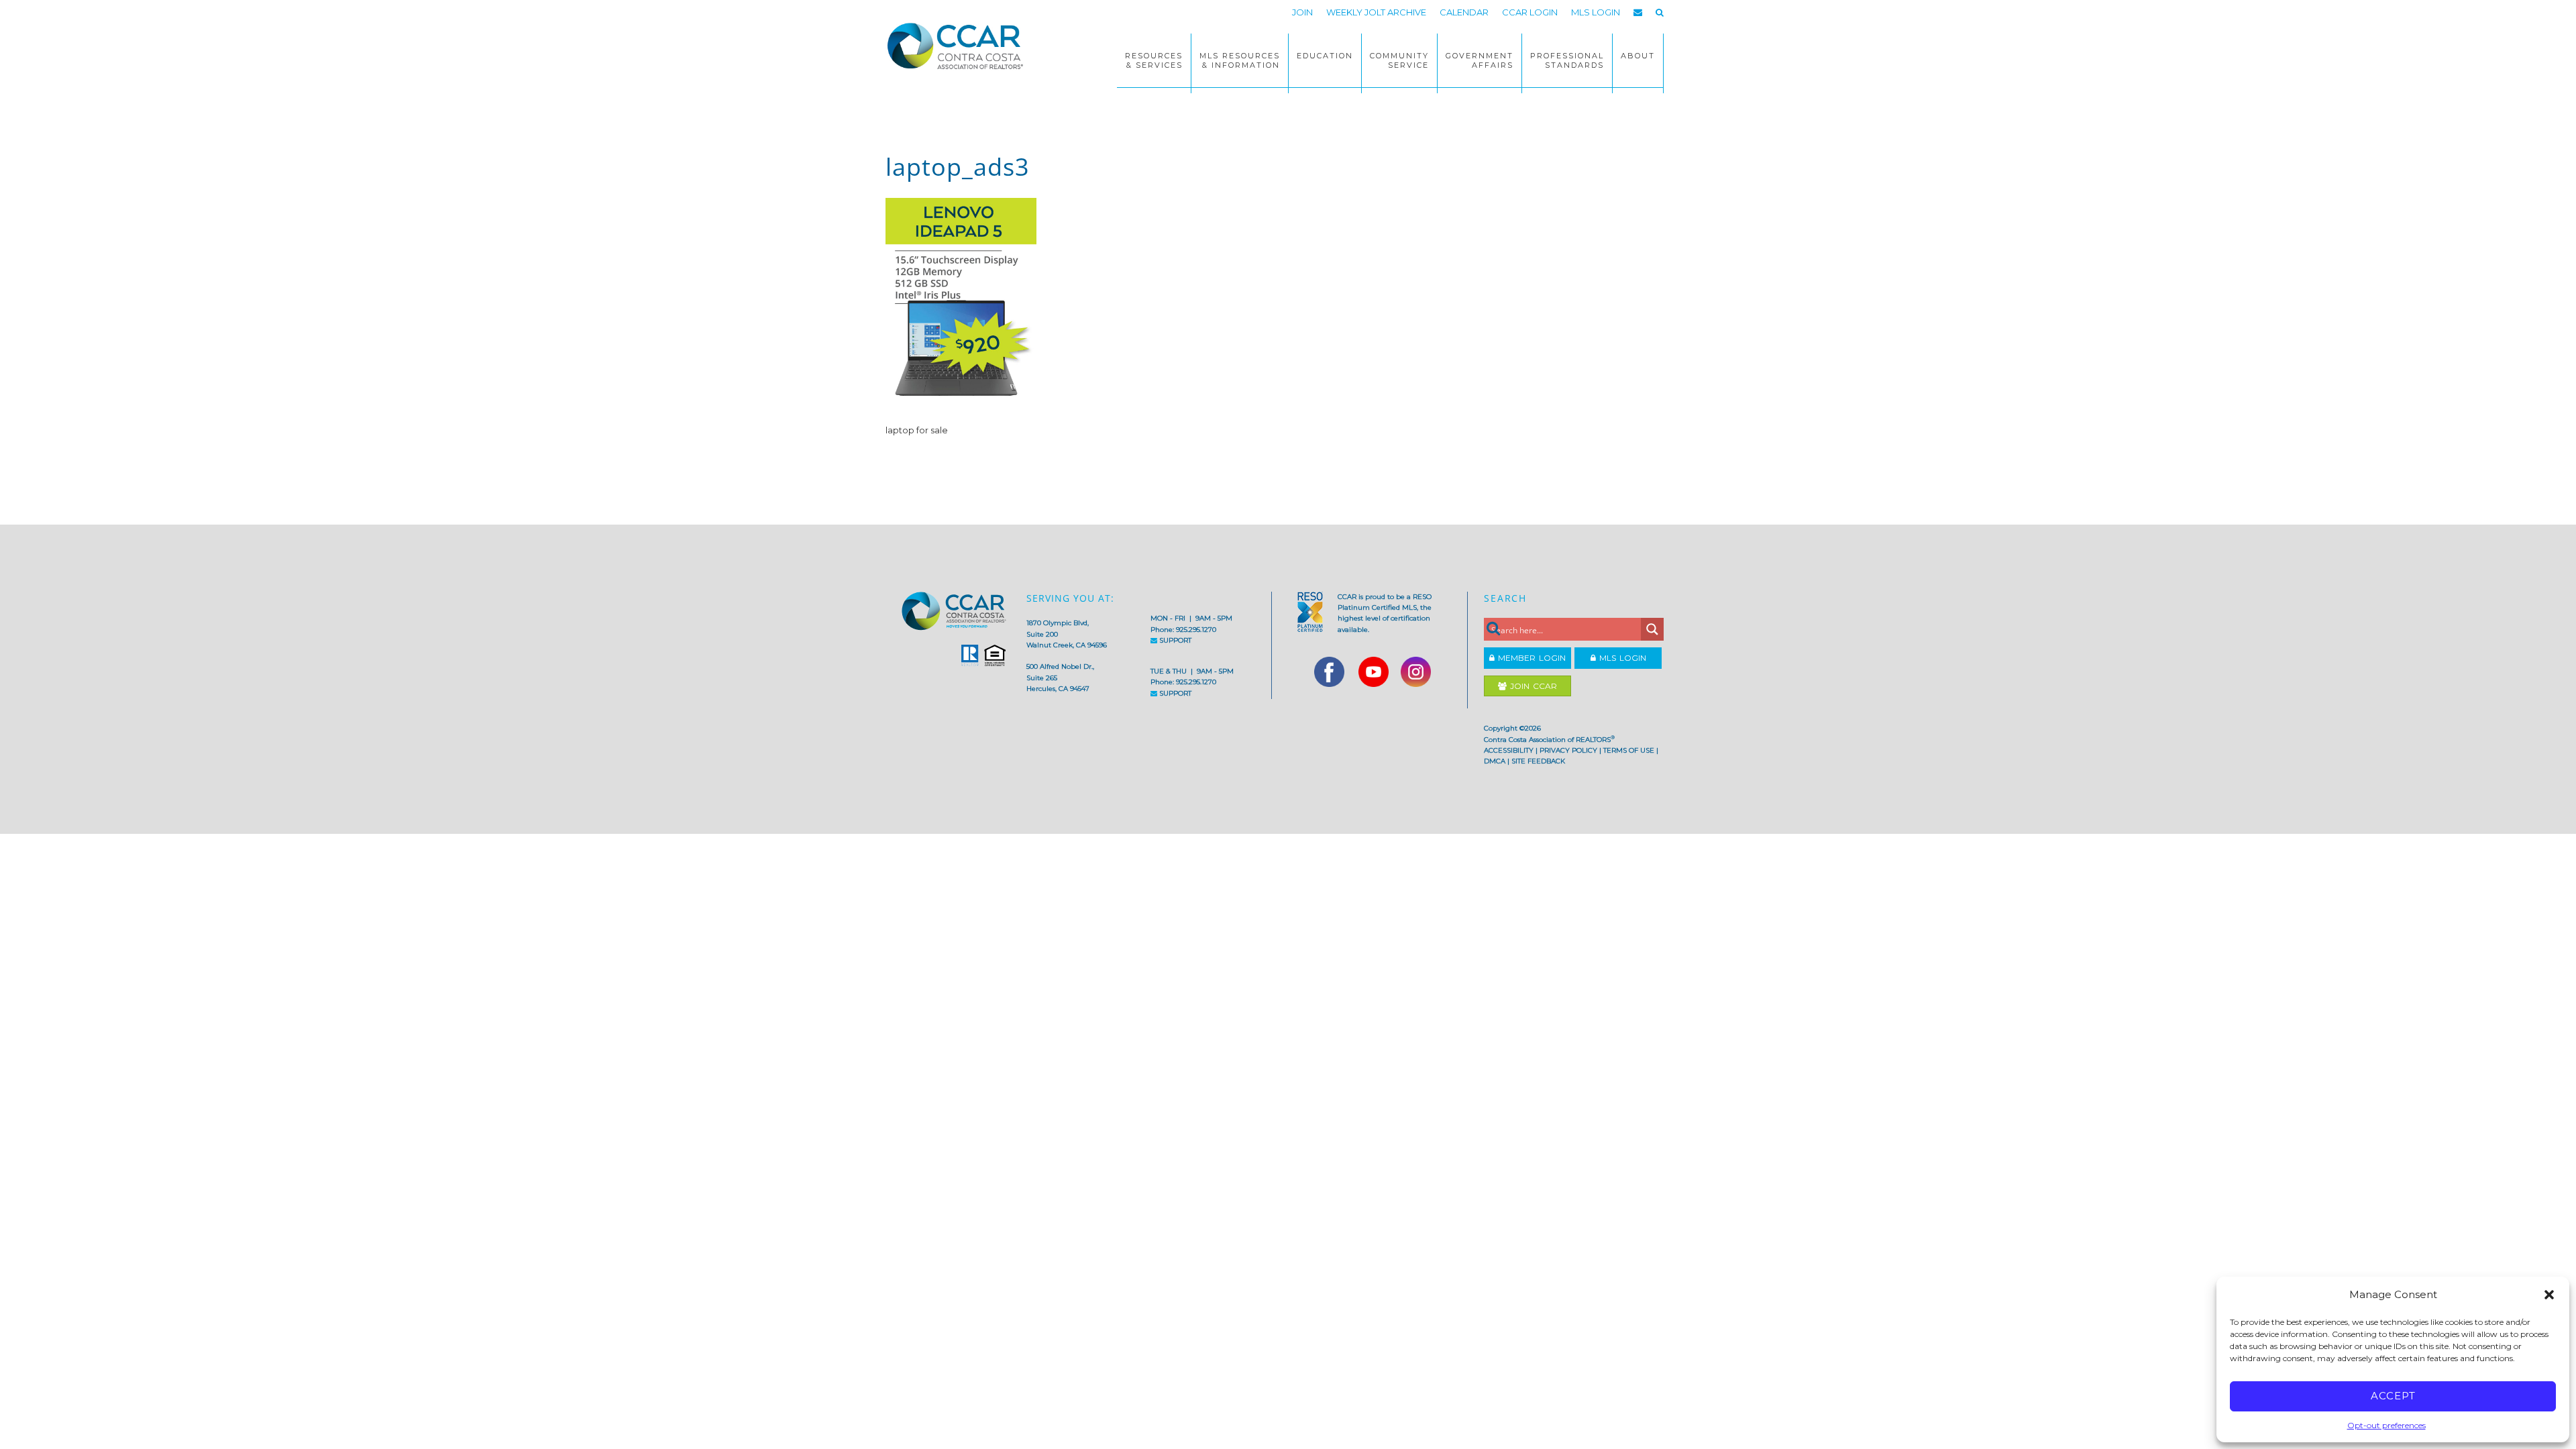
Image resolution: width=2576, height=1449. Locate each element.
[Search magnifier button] (1652, 629)
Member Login (1530, 658)
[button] (2549, 1295)
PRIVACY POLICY (1568, 750)
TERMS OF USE (1629, 750)
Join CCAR (1532, 686)
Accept (2393, 1396)
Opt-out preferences (2386, 1425)
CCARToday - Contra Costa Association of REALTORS (959, 46)
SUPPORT (1174, 640)
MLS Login (1621, 658)
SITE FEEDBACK (1538, 761)
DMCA (1495, 761)
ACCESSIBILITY (1509, 750)
